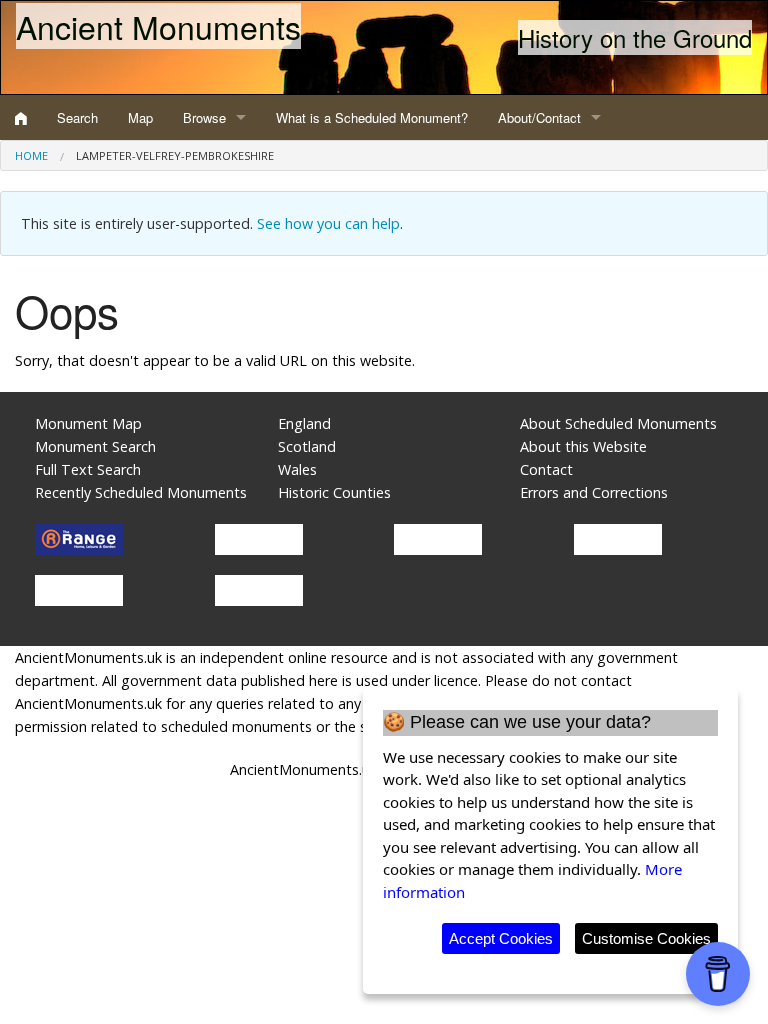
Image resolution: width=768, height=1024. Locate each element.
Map (140, 117)
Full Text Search (88, 469)
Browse (204, 117)
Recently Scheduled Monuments (141, 492)
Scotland (307, 446)
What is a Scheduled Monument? (372, 117)
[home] (21, 118)
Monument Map (88, 423)
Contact (546, 469)
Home (31, 155)
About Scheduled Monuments (618, 423)
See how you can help (328, 223)
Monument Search (95, 446)
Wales (297, 469)
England (304, 423)
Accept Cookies (501, 938)
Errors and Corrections (594, 492)
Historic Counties (334, 492)
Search (77, 117)
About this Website (583, 446)
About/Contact (539, 117)
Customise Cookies (646, 938)
